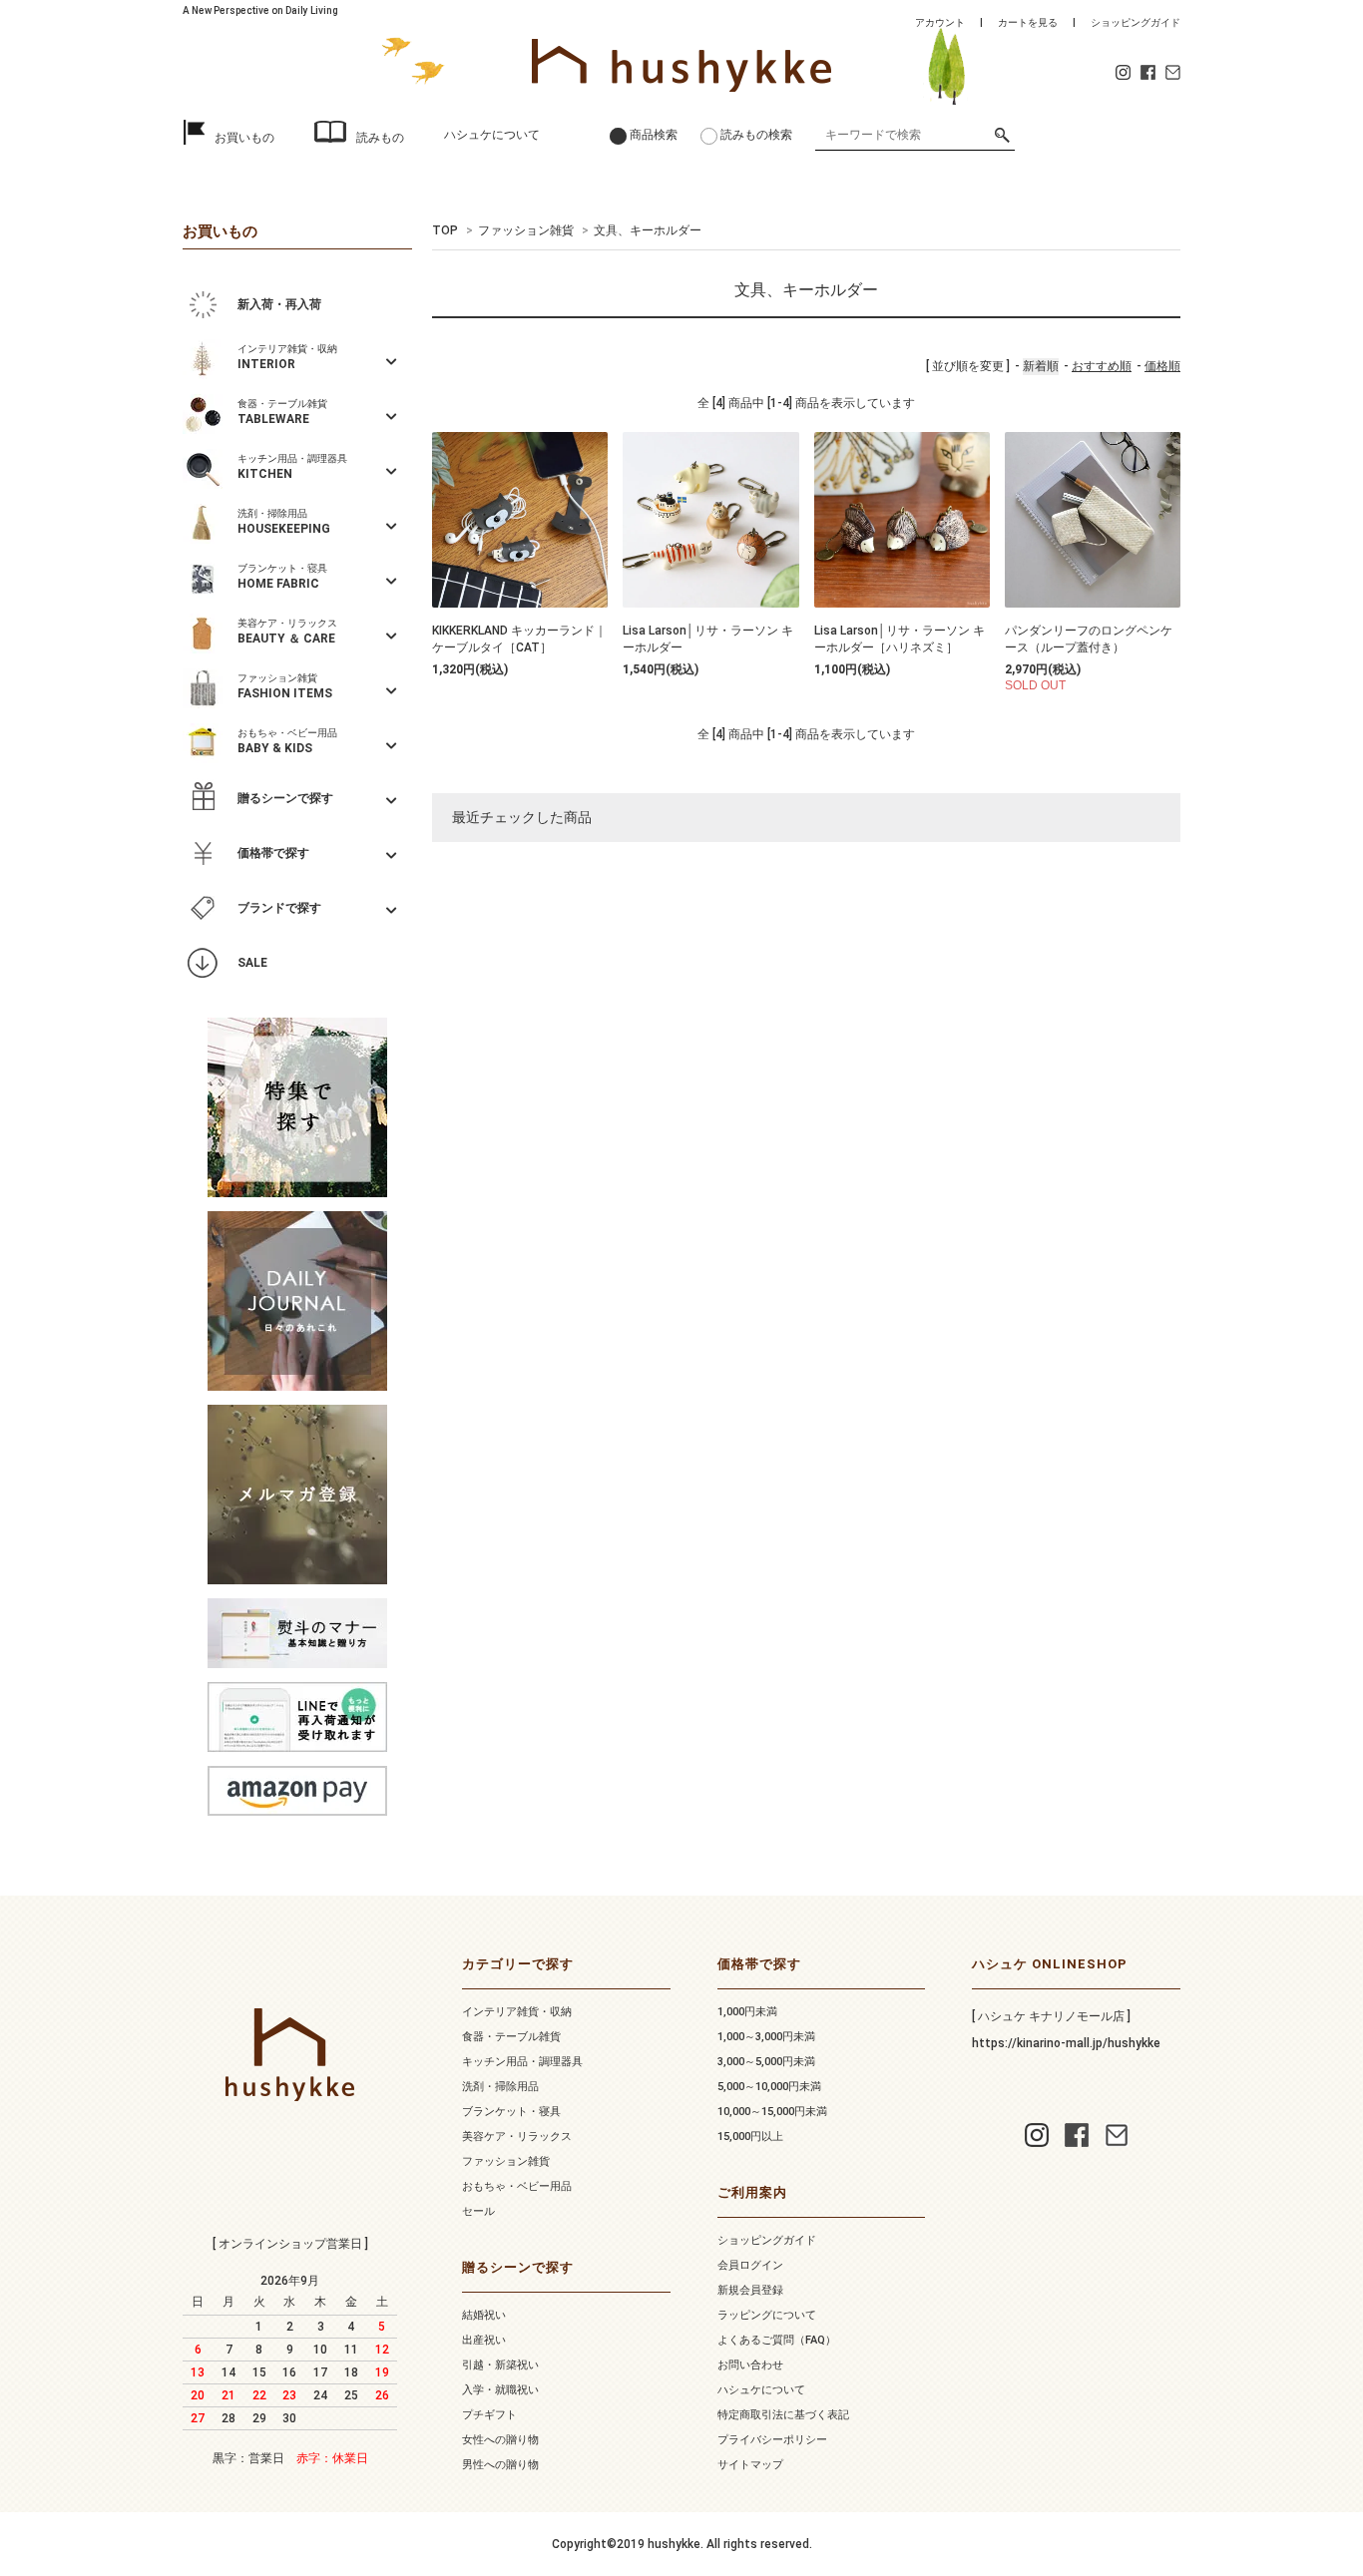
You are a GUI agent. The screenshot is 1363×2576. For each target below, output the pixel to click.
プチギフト (489, 2415)
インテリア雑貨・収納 (517, 2012)
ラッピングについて (767, 2315)
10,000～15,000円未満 (772, 2112)
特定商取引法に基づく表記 (783, 2415)
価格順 (1162, 366)
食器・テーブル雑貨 (511, 2037)
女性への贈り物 (500, 2440)
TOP (445, 230)
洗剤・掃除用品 (500, 2087)
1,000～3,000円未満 (766, 2037)
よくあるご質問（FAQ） (777, 2340)
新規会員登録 (750, 2290)
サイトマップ (750, 2465)
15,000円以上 (750, 2137)
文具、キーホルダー (648, 230)
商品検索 (654, 135)
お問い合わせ (750, 2365)
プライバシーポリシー (772, 2440)
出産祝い (484, 2340)
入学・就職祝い (500, 2390)
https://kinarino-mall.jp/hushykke (1066, 2043)
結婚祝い (484, 2315)
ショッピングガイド (1136, 22)
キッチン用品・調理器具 (522, 2062)
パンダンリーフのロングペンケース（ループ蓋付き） (1089, 639)
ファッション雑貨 (526, 230)
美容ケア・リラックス (517, 2137)
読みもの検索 (756, 135)
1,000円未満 (747, 2012)
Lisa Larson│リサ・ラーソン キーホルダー (708, 639)
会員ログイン (750, 2265)
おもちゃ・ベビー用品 (517, 2186)
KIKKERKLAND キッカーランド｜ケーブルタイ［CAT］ (519, 639)
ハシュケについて (492, 135)
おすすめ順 (1102, 366)
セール (478, 2211)
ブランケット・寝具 (511, 2112)
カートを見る (1028, 22)
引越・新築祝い (500, 2365)
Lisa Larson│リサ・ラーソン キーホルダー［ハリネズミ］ (900, 639)
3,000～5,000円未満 (766, 2062)
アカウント (940, 22)
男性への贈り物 (500, 2465)
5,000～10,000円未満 (769, 2087)
